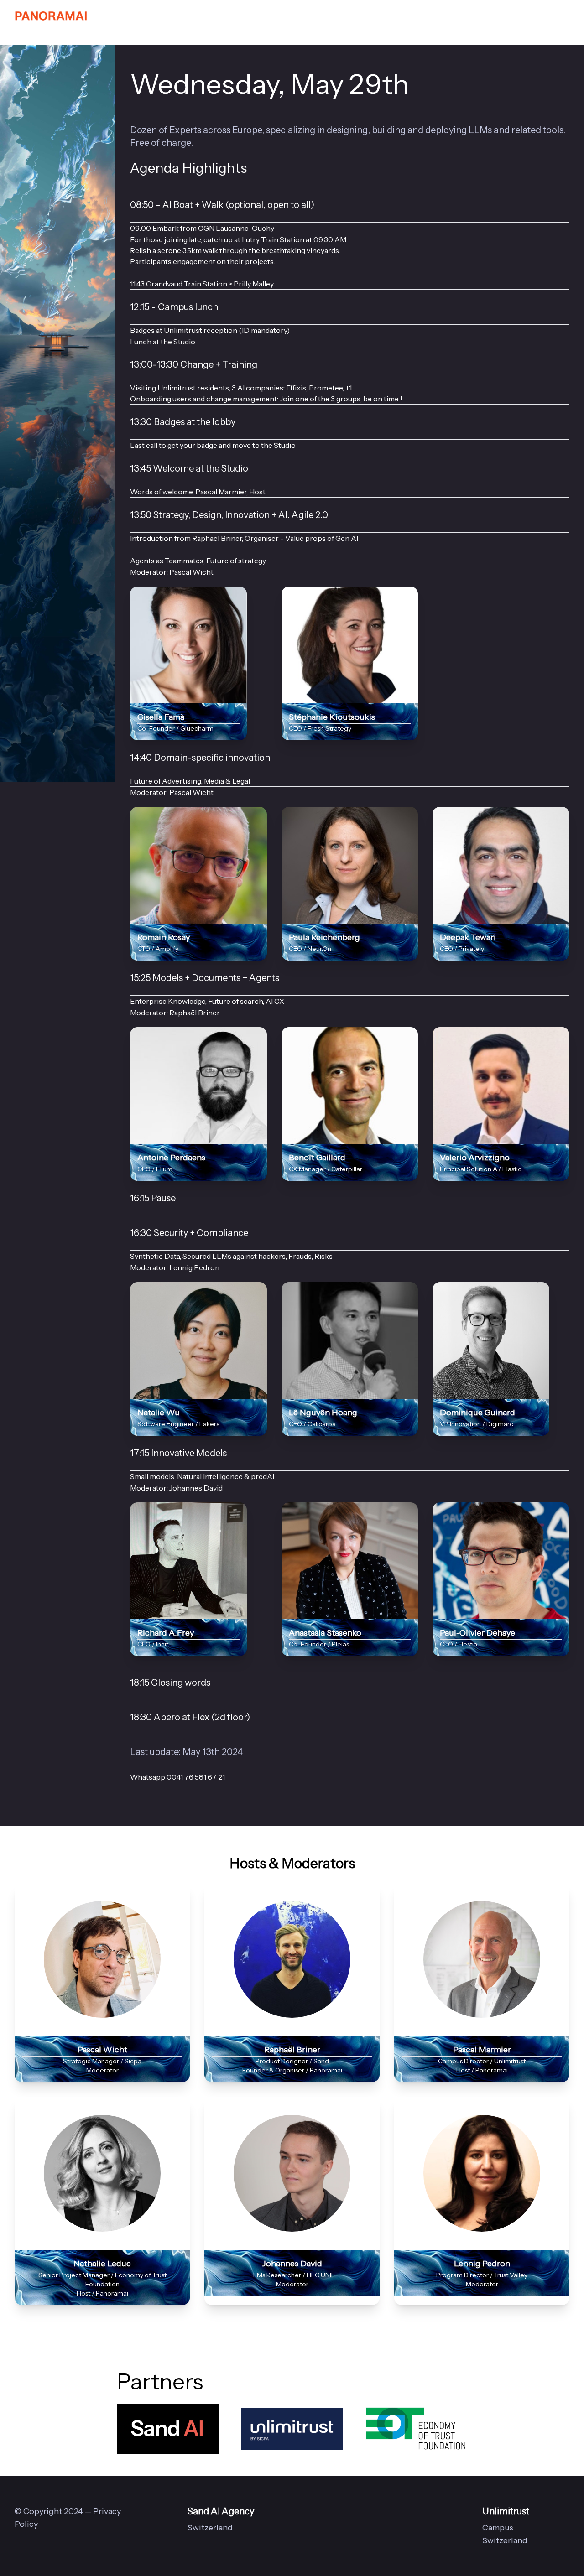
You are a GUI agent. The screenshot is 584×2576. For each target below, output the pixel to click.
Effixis (296, 388)
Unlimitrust (506, 2511)
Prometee (326, 388)
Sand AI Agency (221, 2511)
